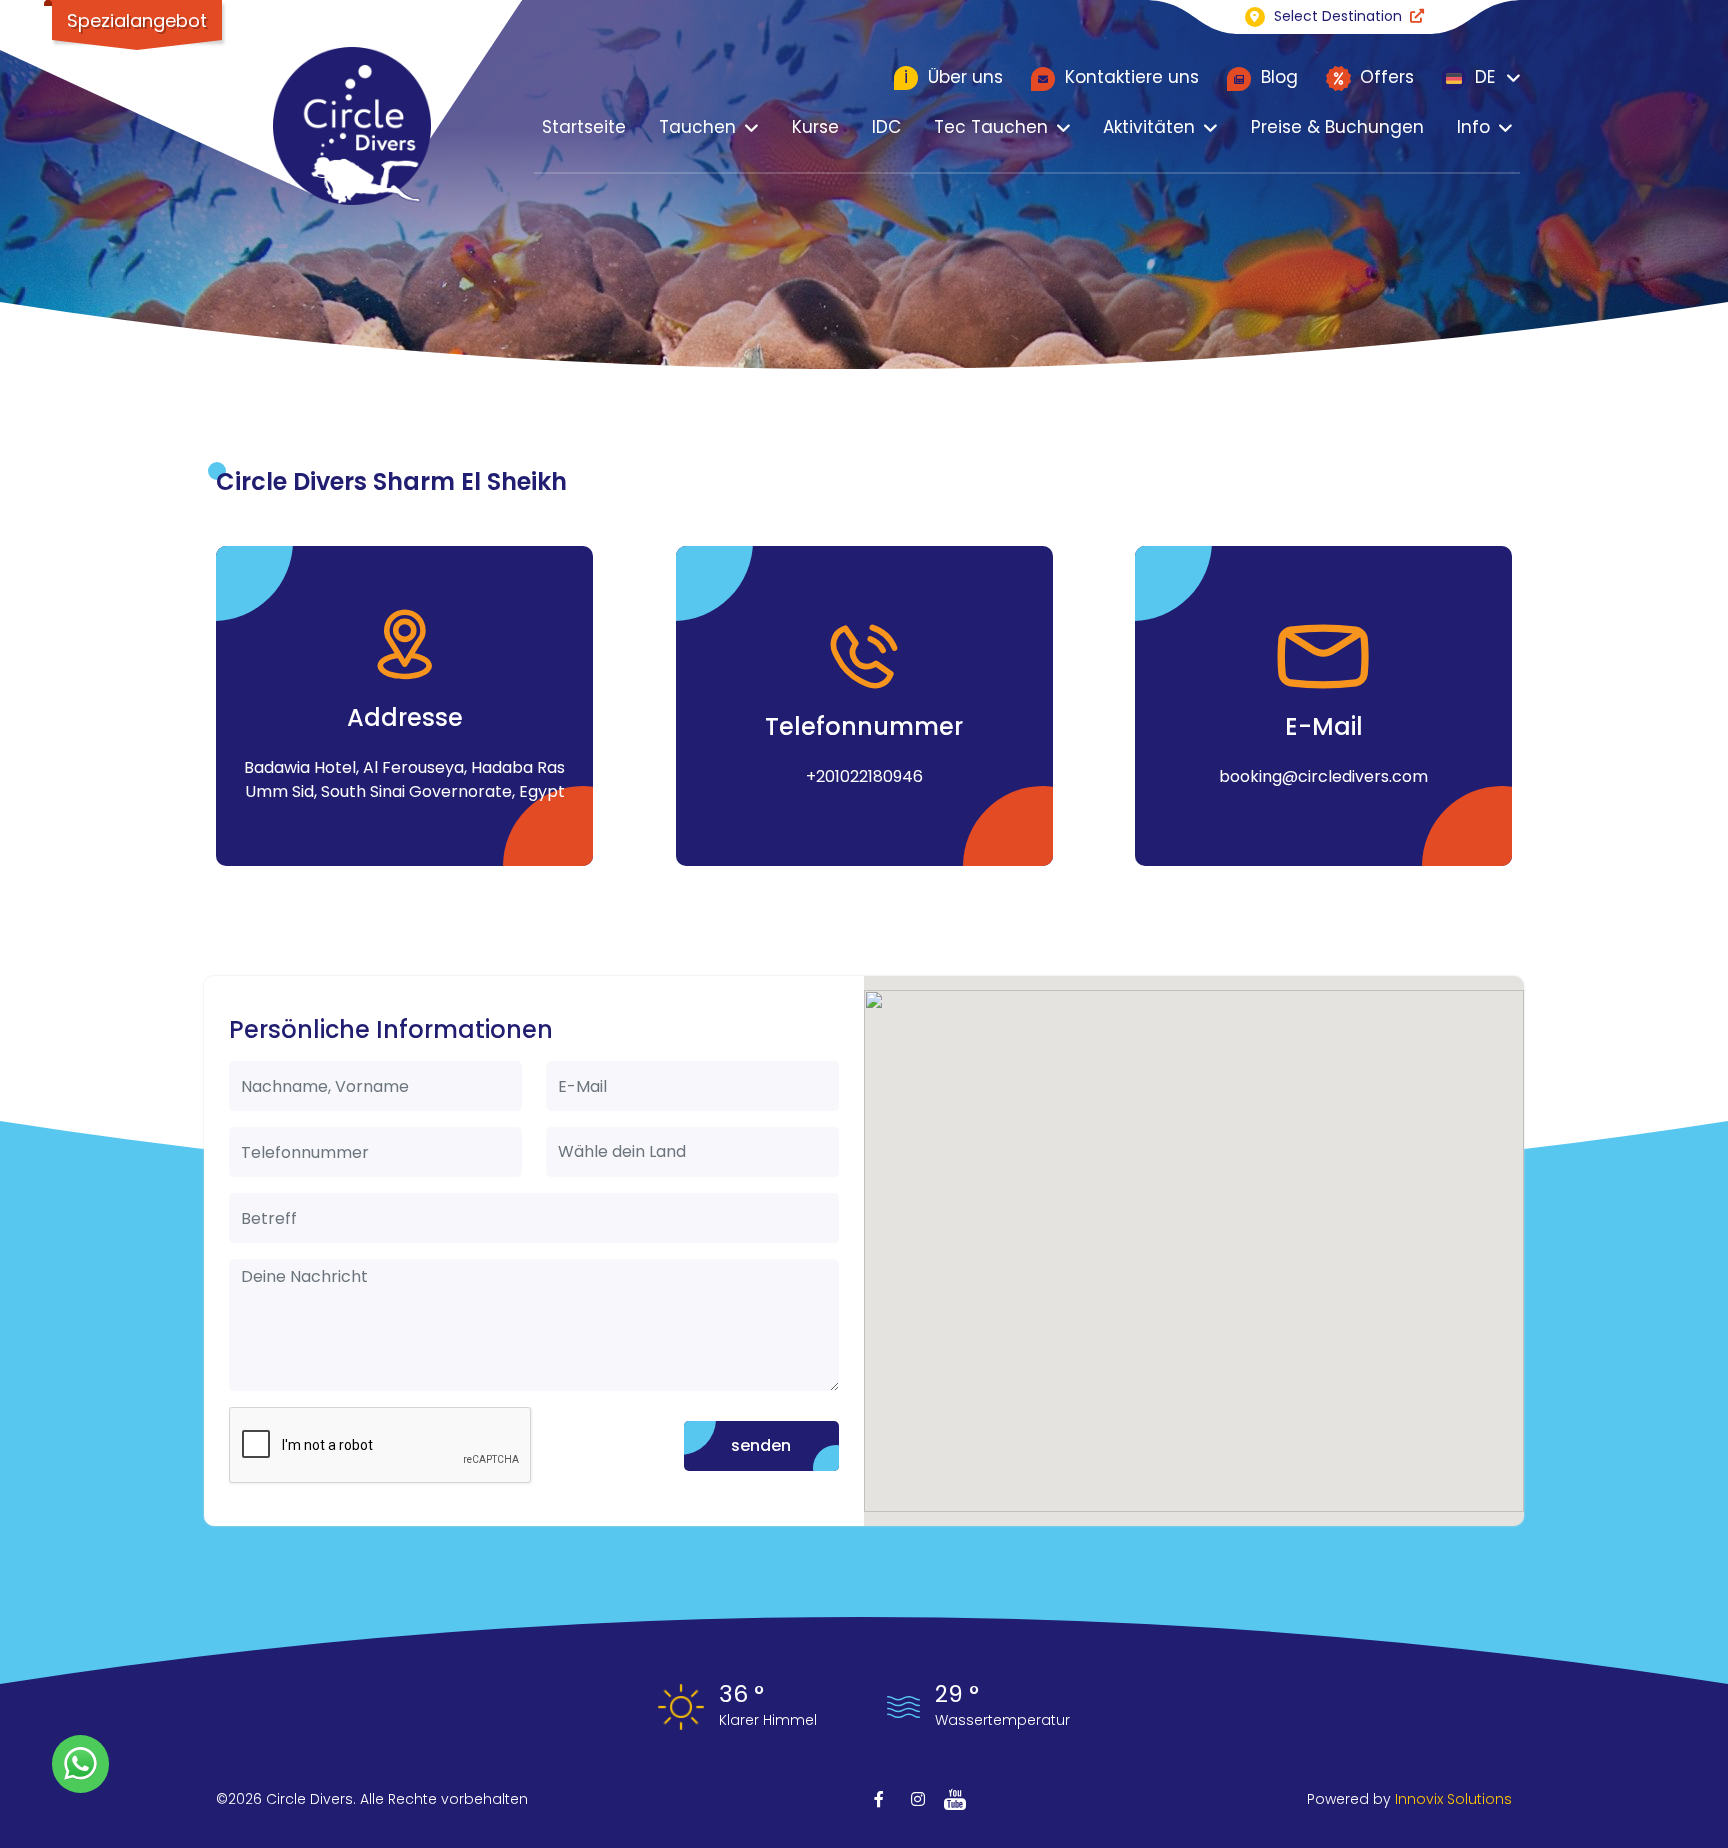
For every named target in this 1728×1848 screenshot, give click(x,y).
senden (761, 1445)
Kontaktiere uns (1129, 77)
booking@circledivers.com (1323, 776)
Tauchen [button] (697, 127)
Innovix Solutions (1453, 1799)
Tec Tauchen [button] (991, 127)
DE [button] (1482, 77)
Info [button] (1473, 127)
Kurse (815, 127)
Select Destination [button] (1338, 16)
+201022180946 (864, 776)
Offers (1384, 77)
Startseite (584, 127)
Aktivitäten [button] (1149, 127)
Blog (1277, 77)
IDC (886, 127)
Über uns (953, 77)
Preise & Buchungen (1337, 127)
